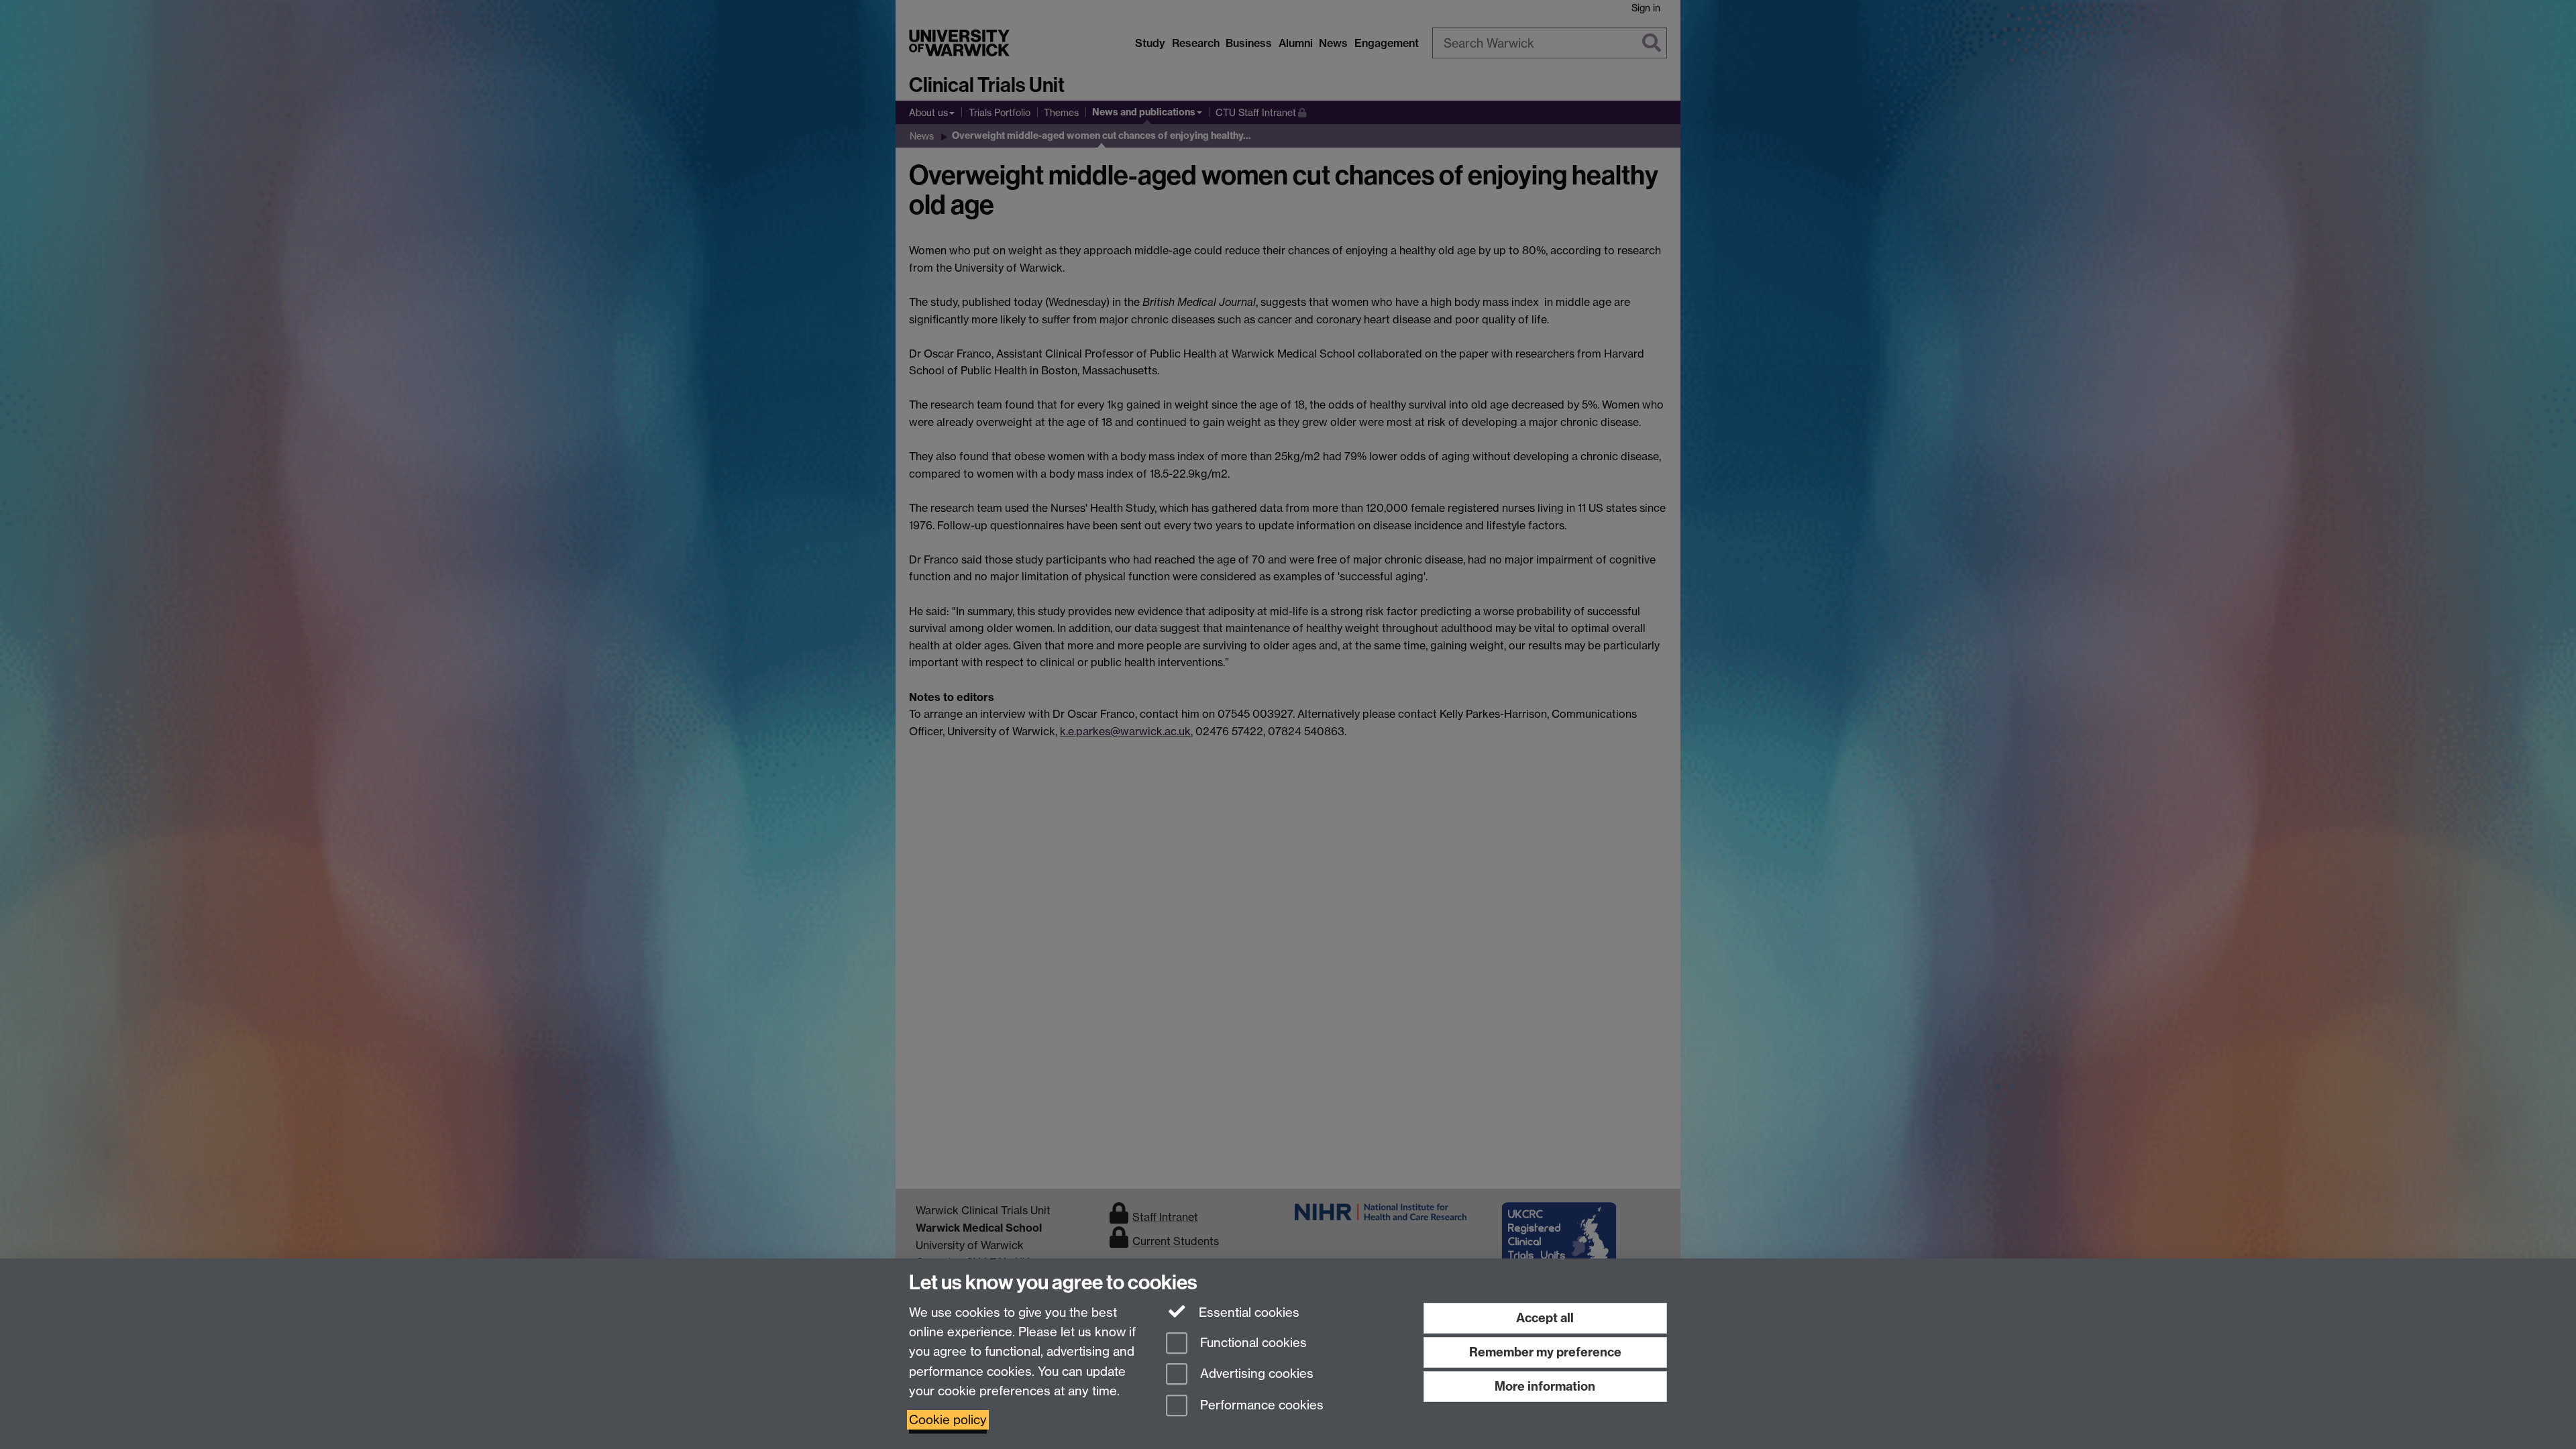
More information (1545, 1386)
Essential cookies (1247, 1312)
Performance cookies (1260, 1406)
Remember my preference (1545, 1352)
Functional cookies (1252, 1343)
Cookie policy (948, 1420)
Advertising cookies (1255, 1374)
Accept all (1545, 1318)
